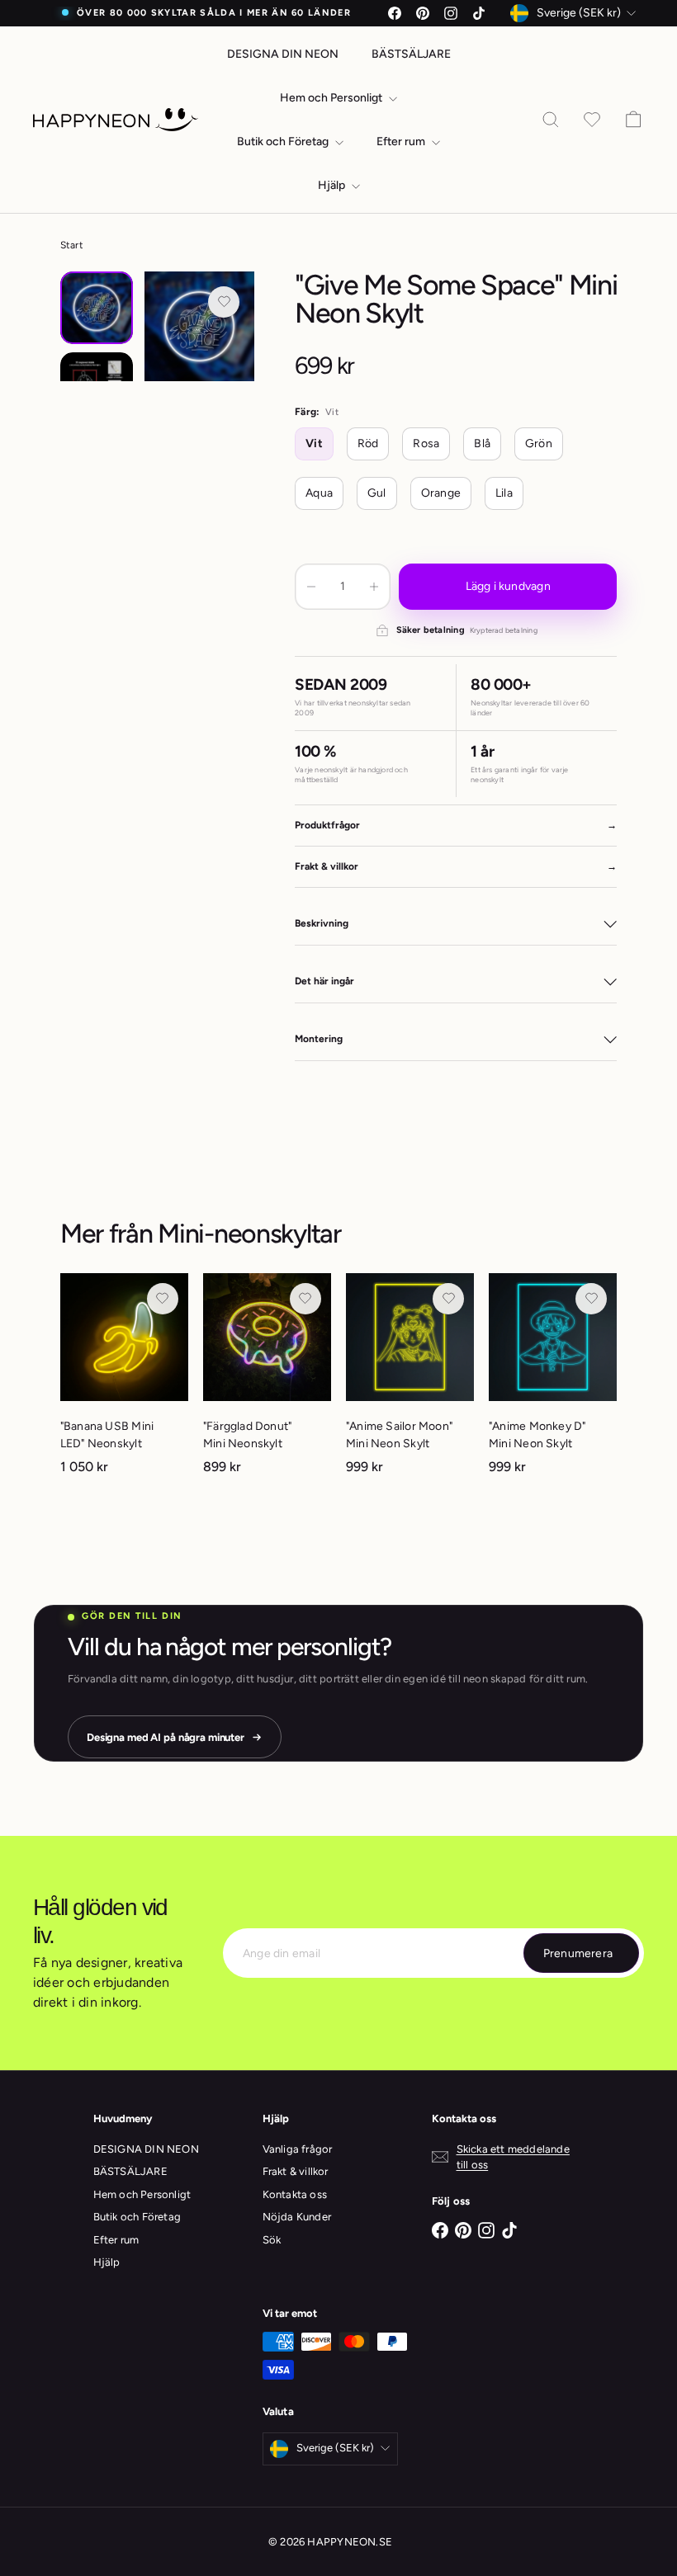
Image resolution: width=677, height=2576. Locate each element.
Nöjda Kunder (297, 2217)
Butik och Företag (284, 142)
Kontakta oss (295, 2194)
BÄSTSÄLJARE (411, 54)
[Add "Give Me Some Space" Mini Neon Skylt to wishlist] (224, 302)
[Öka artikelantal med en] (374, 587)
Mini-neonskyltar (249, 1234)
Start (72, 245)
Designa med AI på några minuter (166, 1737)
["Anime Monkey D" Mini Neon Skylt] (553, 1382)
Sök (272, 2240)
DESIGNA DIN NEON (283, 54)
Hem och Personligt (332, 98)
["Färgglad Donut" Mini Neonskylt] (267, 1382)
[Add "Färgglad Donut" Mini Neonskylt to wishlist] (305, 1299)
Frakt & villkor (296, 2171)
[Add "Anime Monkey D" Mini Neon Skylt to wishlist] (591, 1299)
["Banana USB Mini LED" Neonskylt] (124, 1382)
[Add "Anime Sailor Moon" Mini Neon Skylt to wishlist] (448, 1299)
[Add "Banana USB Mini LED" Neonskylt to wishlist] (163, 1299)
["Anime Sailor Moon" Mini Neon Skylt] (410, 1382)
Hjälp (333, 185)
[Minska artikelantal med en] (311, 587)
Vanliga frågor (298, 2149)
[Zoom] (199, 326)
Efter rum (402, 142)
